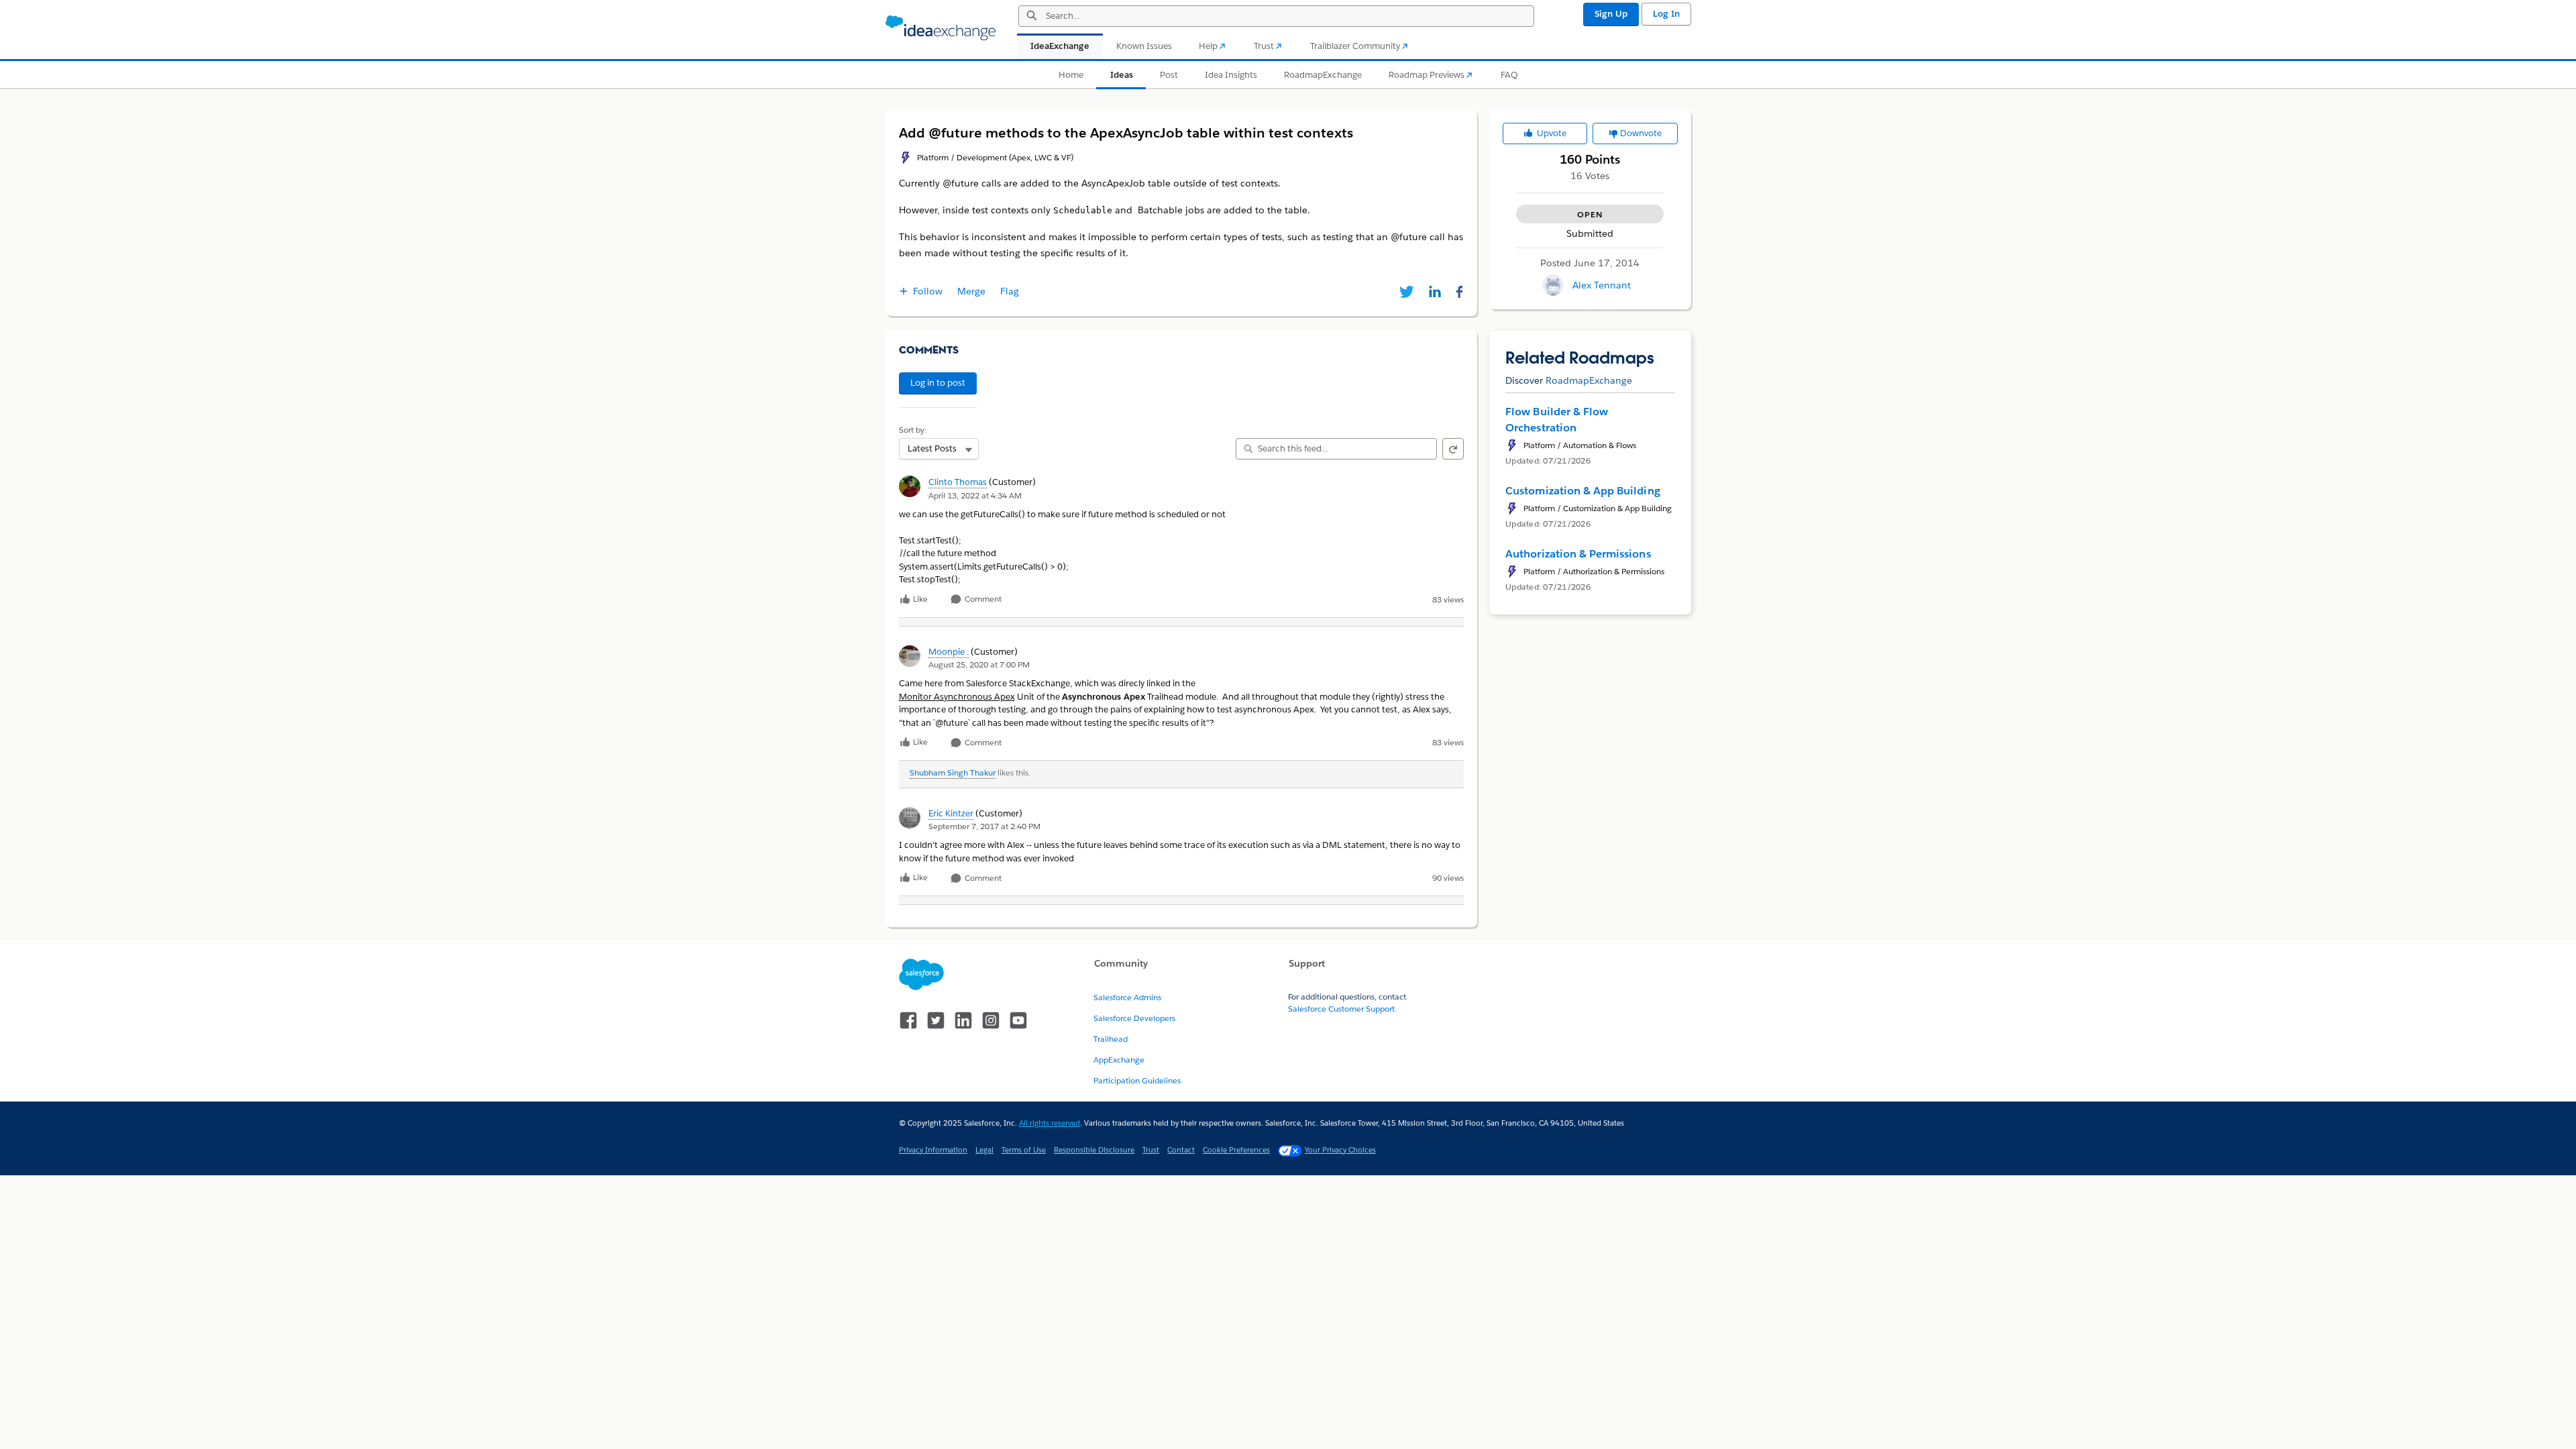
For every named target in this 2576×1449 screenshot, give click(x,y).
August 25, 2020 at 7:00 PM (979, 664)
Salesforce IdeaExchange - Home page (941, 28)
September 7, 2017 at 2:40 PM (984, 826)
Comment (982, 599)
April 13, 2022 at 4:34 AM (975, 495)
